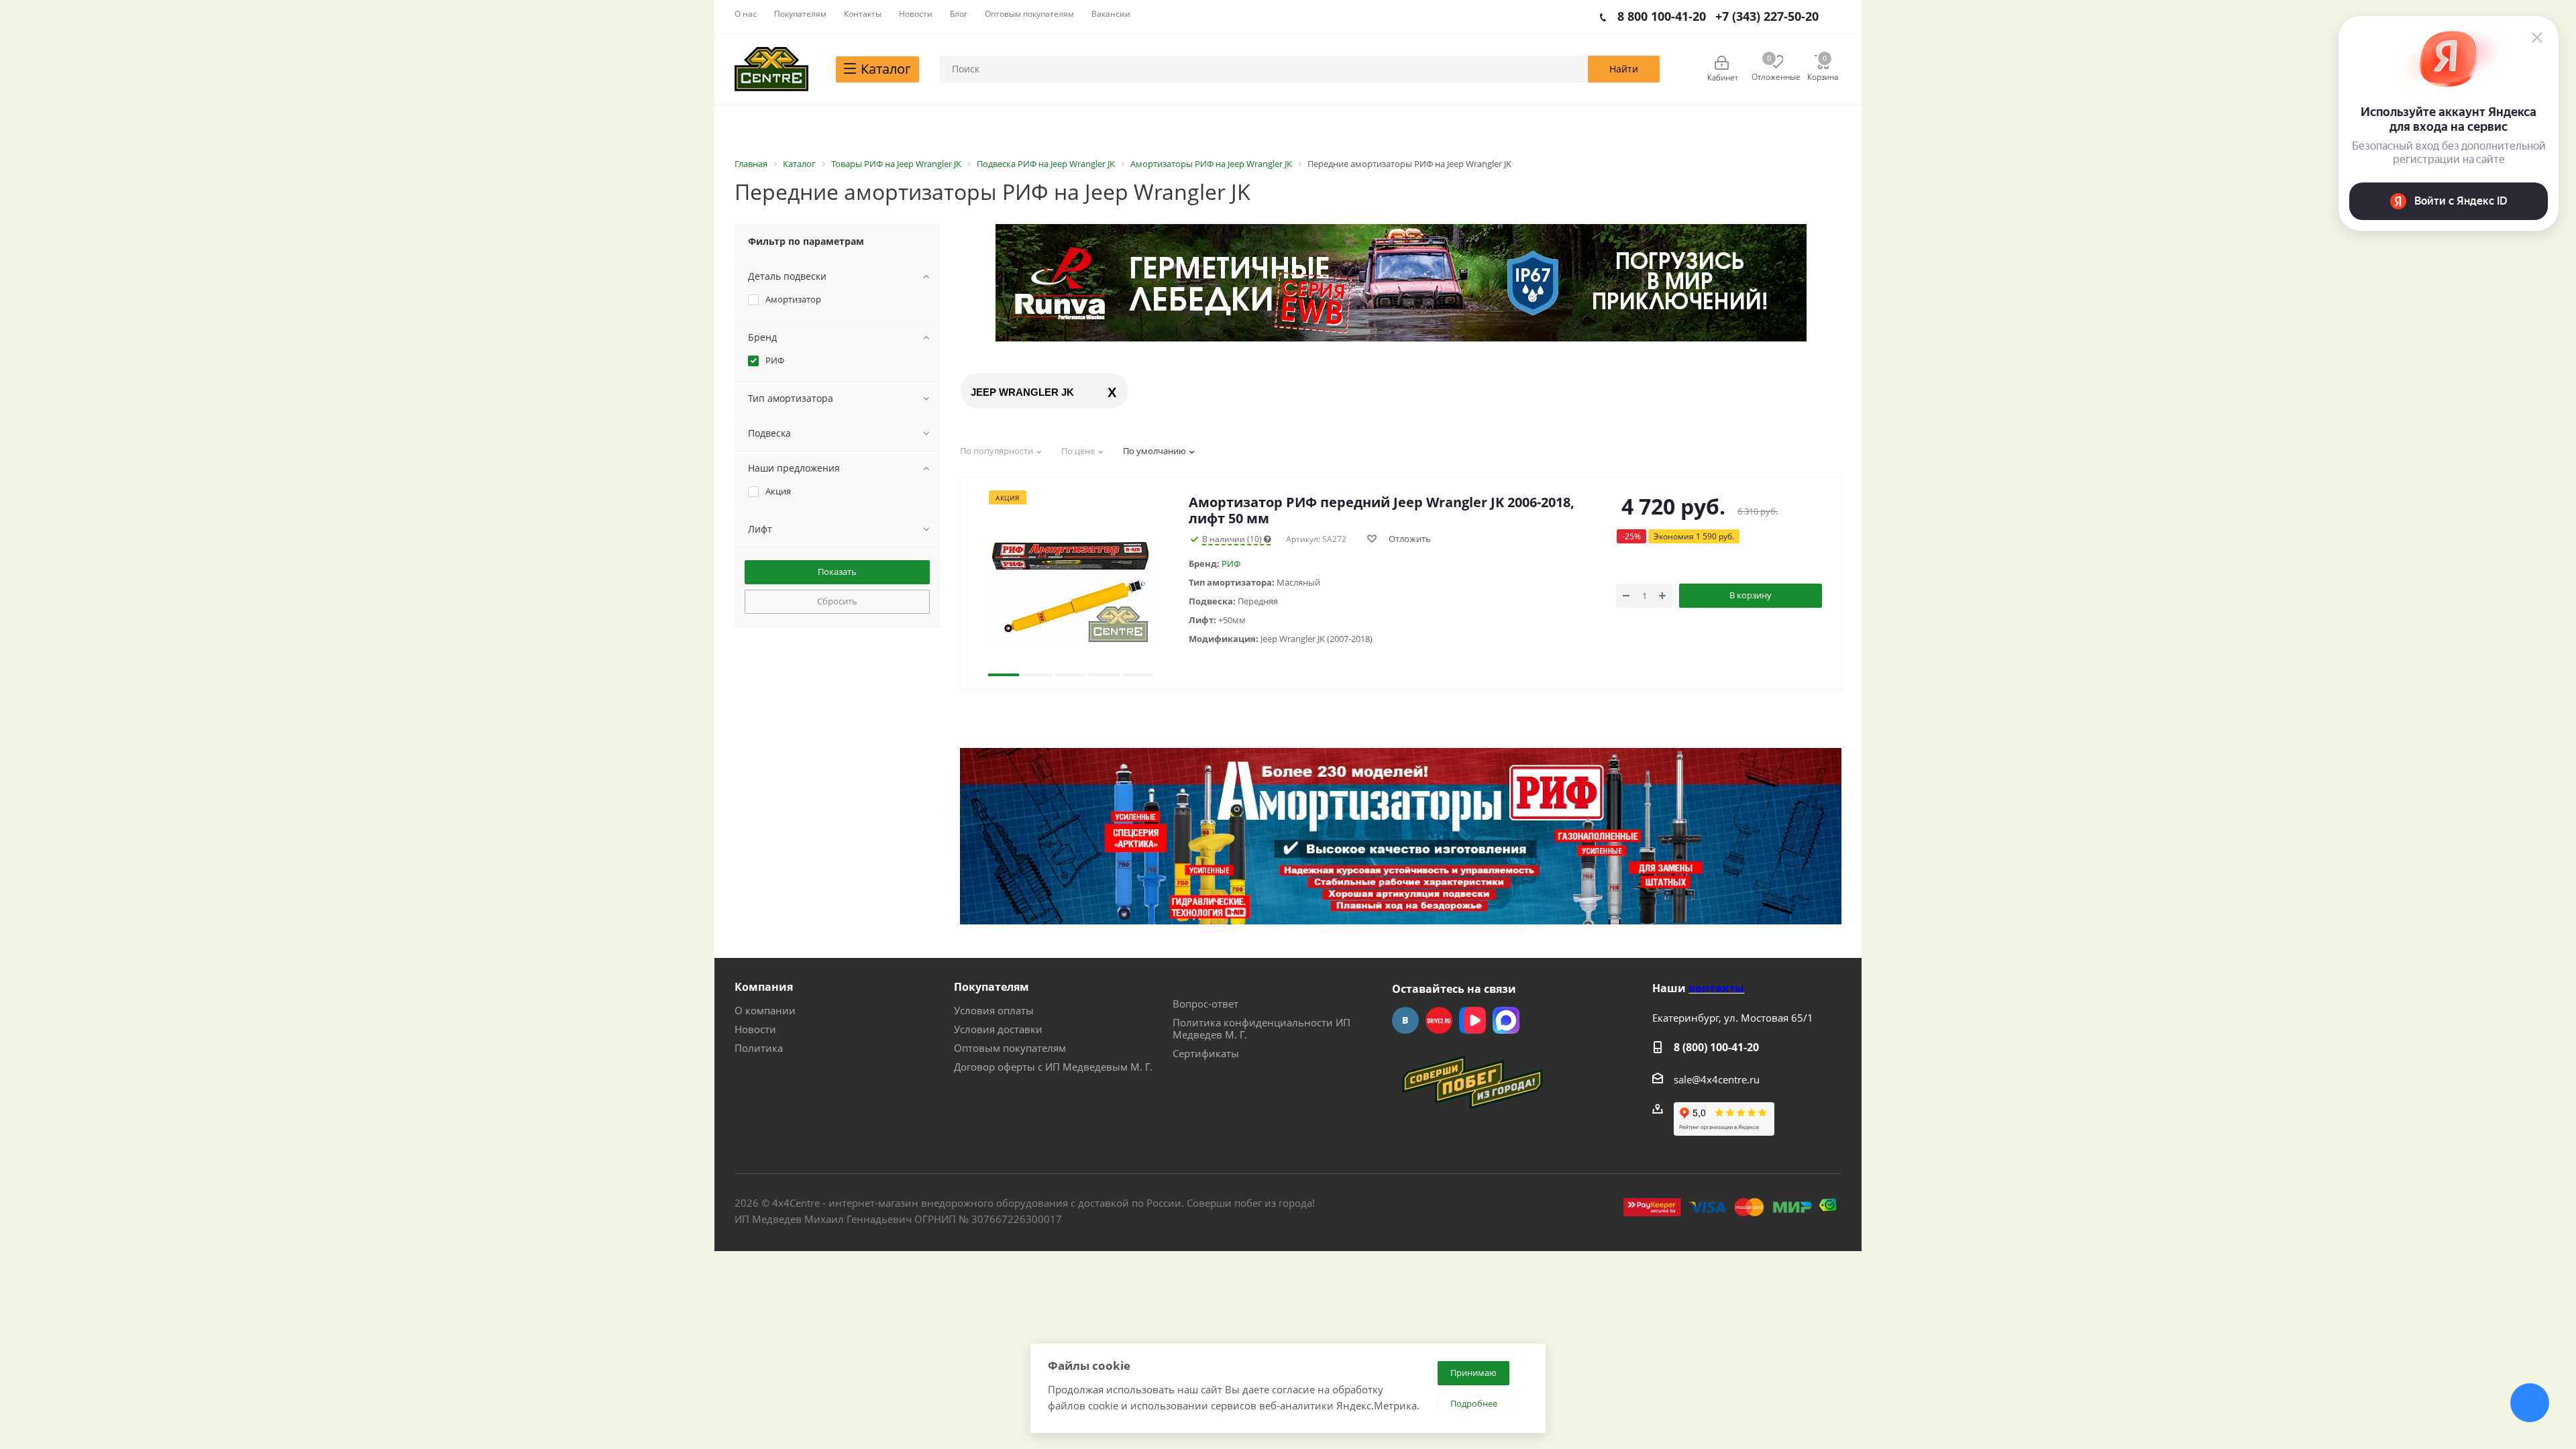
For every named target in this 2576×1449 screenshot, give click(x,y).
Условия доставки (998, 1029)
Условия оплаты (994, 1010)
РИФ (1231, 563)
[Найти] (1624, 69)
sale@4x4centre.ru (1717, 1079)
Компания (764, 987)
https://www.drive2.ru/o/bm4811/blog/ (1439, 1020)
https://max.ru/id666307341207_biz (1506, 1020)
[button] (1004, 592)
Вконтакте (1405, 1020)
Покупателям (991, 987)
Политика (759, 1048)
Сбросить (837, 601)
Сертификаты (1206, 1053)
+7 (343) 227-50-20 (1767, 16)
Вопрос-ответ (1205, 1004)
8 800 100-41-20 (1662, 16)
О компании (765, 1010)
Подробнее (1474, 1403)
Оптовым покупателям (1010, 1048)
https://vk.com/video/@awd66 (1472, 1020)
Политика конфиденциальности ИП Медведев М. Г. (1262, 1028)
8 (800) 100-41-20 (1716, 1047)
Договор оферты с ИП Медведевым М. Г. (1053, 1067)
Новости (755, 1029)
